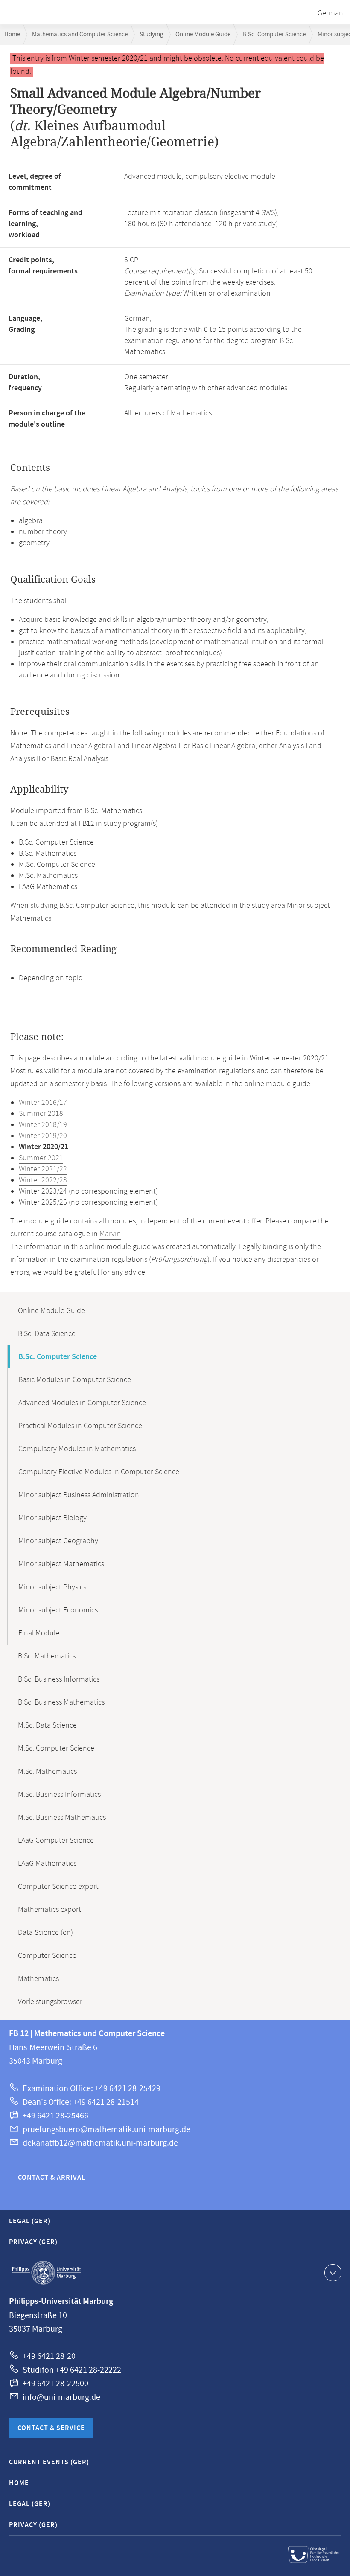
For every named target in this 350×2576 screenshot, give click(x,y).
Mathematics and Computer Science (80, 34)
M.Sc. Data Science (47, 1725)
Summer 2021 (41, 1158)
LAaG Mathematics (47, 1864)
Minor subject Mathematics (61, 1564)
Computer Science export (58, 1887)
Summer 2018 (41, 1114)
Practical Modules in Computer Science (80, 1426)
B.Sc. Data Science (47, 1334)
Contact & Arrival (52, 2178)
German (330, 13)
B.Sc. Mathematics (47, 1656)
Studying (152, 34)
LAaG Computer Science (56, 1841)
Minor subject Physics (52, 1587)
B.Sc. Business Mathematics (61, 1702)
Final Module (39, 1633)
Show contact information (333, 2273)
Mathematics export (50, 1910)
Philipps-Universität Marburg (47, 2273)
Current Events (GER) (49, 2462)
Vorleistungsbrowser (50, 2002)
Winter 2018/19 (43, 1125)
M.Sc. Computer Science (56, 1748)
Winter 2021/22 (43, 1169)
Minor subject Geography (58, 1541)
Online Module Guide (203, 34)
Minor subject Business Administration (79, 1495)
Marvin (110, 1234)
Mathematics (38, 1979)
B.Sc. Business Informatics (59, 1679)
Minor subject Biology (52, 1518)
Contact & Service (51, 2428)
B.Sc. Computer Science (274, 34)
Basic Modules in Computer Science (75, 1380)
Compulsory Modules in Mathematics (77, 1449)
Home (12, 34)
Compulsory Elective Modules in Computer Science (99, 1472)
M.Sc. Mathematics (47, 1772)
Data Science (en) (45, 1933)
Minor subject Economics (58, 1610)
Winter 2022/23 (43, 1180)
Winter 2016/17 (43, 1103)
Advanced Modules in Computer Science (82, 1403)
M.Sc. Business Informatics (59, 1795)
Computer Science (47, 1956)
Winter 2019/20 (43, 1136)
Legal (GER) (30, 2221)
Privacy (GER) (33, 2242)
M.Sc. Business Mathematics (62, 1818)
